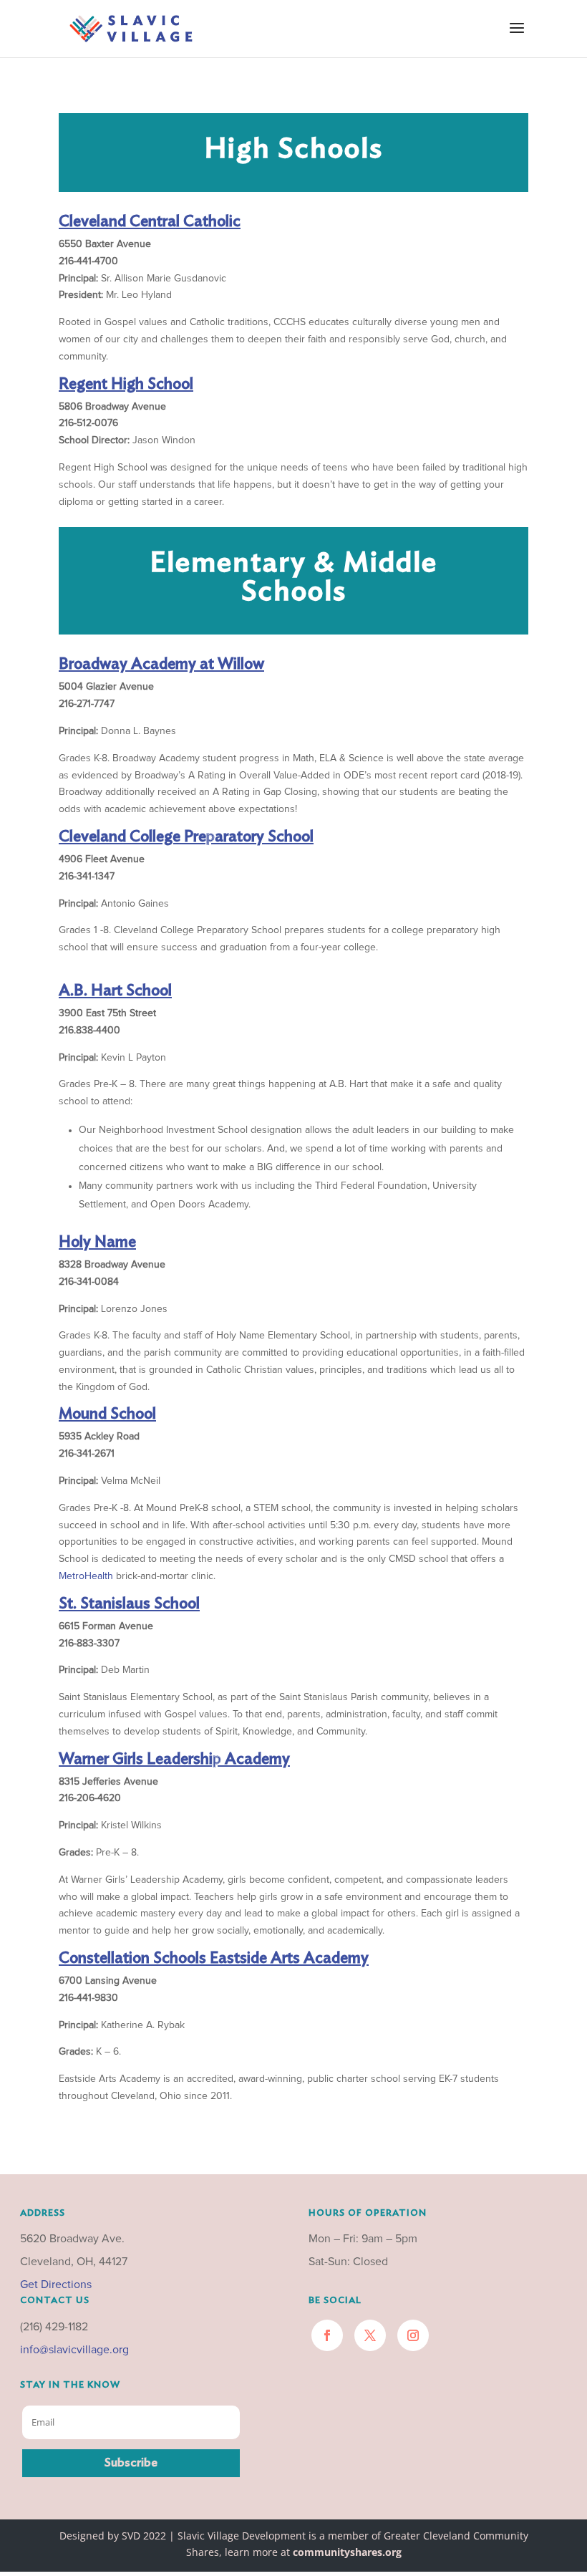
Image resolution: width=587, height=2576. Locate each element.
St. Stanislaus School (129, 1603)
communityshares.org (347, 2552)
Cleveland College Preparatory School (186, 836)
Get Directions (56, 2285)
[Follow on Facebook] (327, 2335)
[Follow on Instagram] (413, 2335)
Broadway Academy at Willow (161, 664)
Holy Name (97, 1242)
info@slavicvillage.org (74, 2350)
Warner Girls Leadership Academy (174, 1759)
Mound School (107, 1414)
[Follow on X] (370, 2335)
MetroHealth (86, 1576)
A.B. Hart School (115, 990)
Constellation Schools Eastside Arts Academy (214, 1958)
